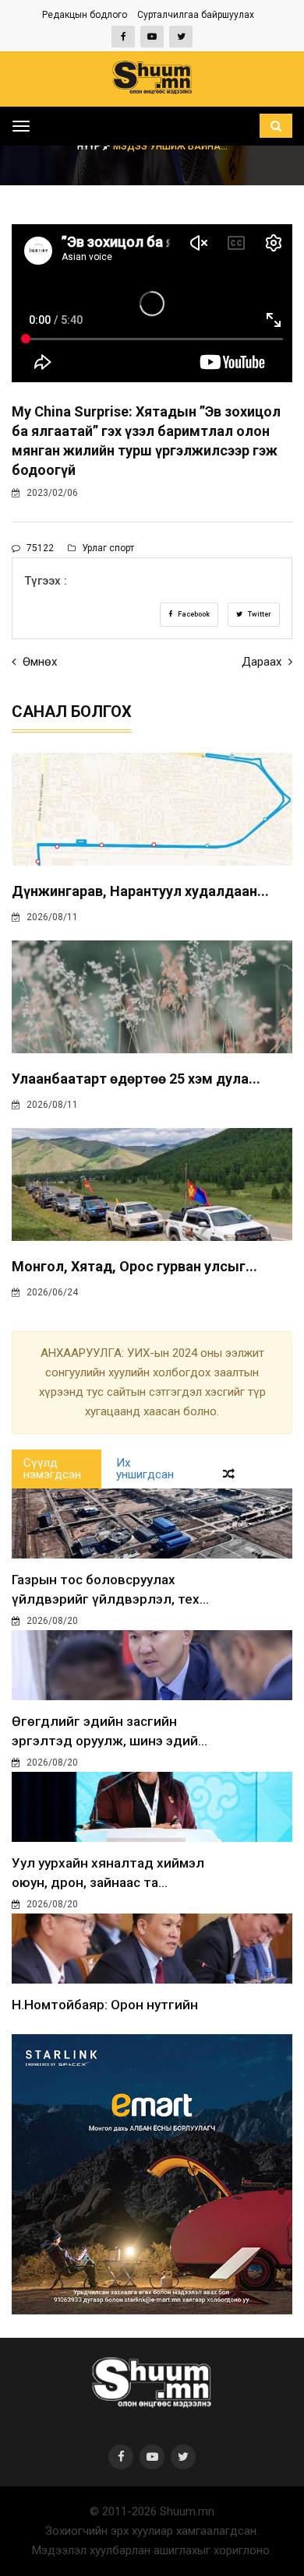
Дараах (263, 662)
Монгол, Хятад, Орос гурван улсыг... (134, 1266)
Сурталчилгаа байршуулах (196, 15)
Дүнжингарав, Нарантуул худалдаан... (140, 891)
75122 (39, 548)
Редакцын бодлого (85, 15)
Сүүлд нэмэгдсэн (52, 1469)
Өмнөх (38, 662)
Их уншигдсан (145, 1469)
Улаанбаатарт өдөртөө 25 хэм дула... (136, 1079)
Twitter (259, 614)
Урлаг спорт (107, 548)
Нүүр (90, 146)
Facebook (193, 614)
